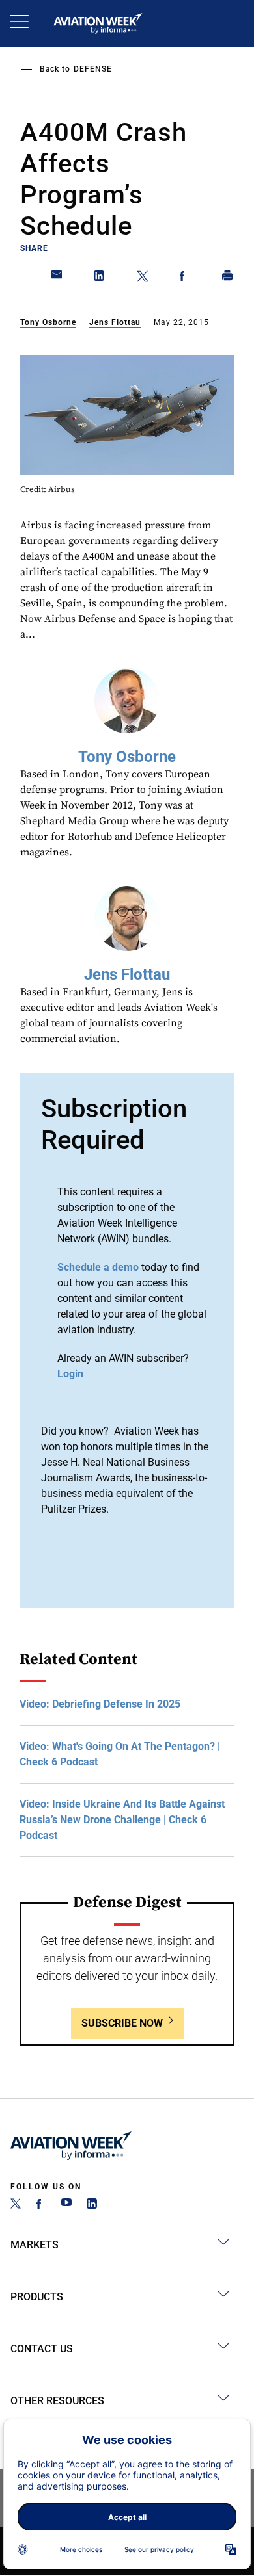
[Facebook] (41, 2205)
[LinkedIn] (92, 2205)
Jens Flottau (115, 322)
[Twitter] (16, 2205)
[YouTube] (66, 2205)
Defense (93, 69)
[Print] (228, 278)
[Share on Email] (57, 278)
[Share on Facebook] (185, 278)
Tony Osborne (48, 322)
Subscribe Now (122, 2023)
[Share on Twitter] (143, 278)
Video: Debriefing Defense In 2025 (100, 1704)
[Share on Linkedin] (100, 278)
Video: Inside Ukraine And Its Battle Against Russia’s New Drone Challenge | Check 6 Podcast (122, 1820)
